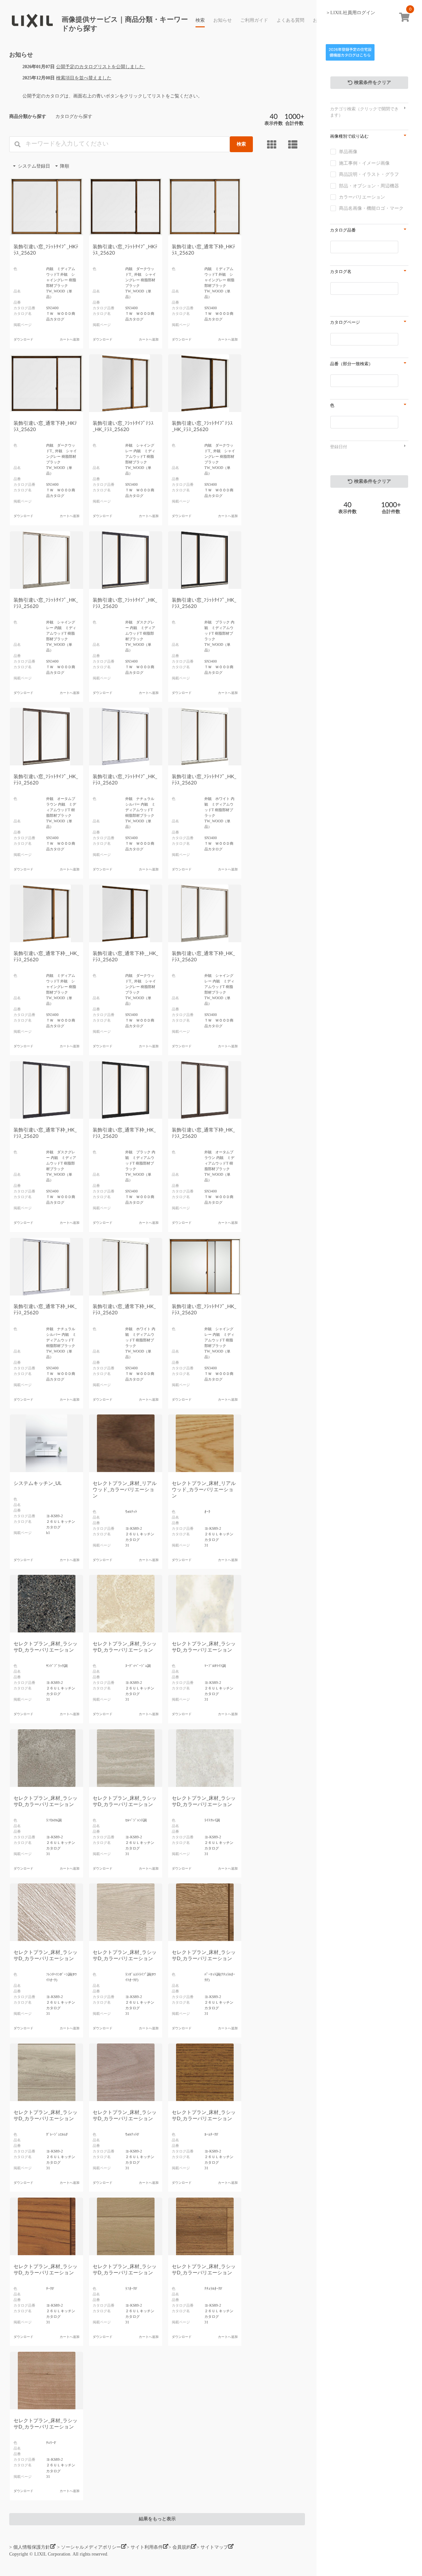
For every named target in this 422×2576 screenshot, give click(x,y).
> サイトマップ (212, 2547)
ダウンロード (23, 340)
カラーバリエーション (362, 197)
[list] (294, 145)
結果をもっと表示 (157, 2519)
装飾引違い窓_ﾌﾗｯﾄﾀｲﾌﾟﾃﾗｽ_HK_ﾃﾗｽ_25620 (123, 426)
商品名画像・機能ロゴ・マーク (371, 208)
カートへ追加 (70, 340)
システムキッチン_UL (38, 1483)
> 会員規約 (180, 2547)
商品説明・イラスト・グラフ (369, 174)
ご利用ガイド (254, 20)
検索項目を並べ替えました (84, 78)
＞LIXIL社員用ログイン (350, 13)
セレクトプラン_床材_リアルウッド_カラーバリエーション (125, 1490)
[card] (273, 145)
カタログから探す (74, 116)
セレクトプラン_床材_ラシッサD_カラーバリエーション (45, 1647)
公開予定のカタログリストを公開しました (101, 67)
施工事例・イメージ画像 (364, 163)
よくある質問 (290, 20)
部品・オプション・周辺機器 (369, 186)
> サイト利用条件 (145, 2547)
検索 (200, 20)
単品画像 (348, 152)
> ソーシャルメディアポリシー (89, 2547)
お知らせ (223, 20)
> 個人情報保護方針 (30, 2547)
